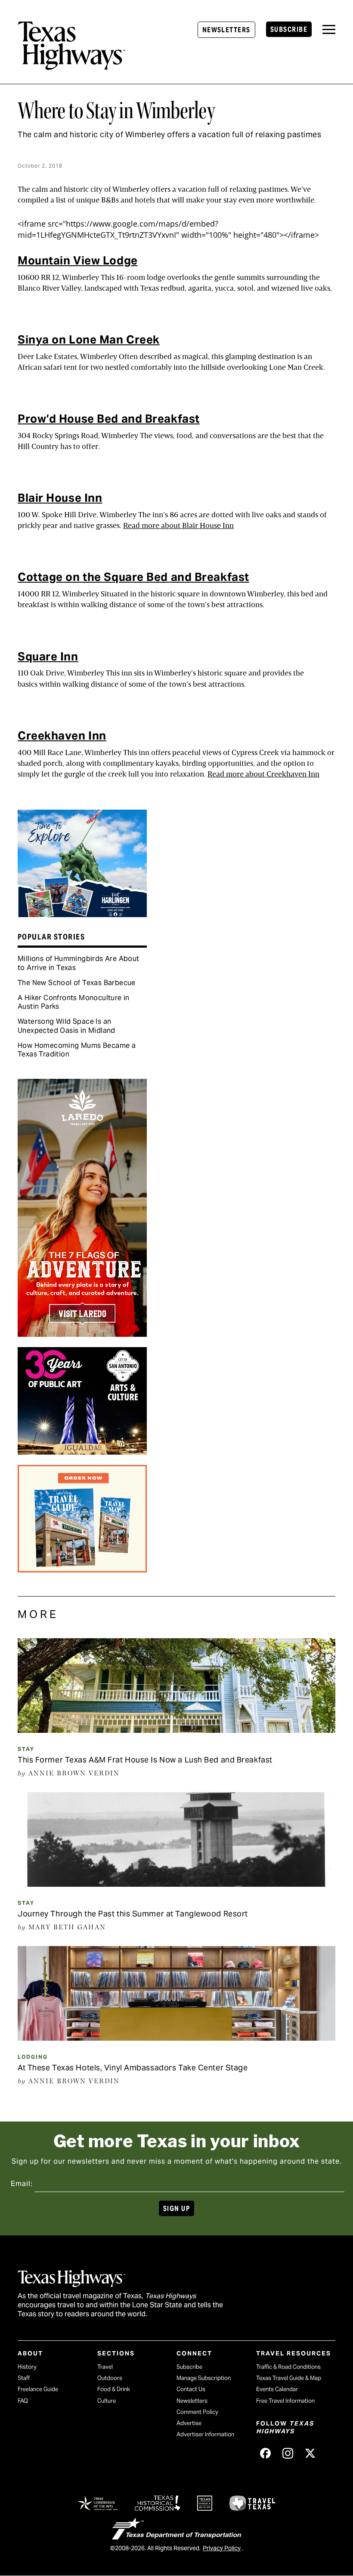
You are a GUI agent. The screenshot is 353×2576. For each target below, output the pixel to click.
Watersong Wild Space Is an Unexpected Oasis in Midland (67, 1026)
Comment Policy (197, 2412)
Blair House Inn (60, 498)
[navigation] (329, 29)
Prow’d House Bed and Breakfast (109, 419)
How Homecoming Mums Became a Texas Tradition (77, 1050)
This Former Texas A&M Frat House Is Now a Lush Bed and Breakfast (145, 1760)
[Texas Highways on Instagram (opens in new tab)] (288, 2453)
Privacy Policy (222, 2548)
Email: (22, 2184)
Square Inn (48, 656)
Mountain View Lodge (78, 260)
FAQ (23, 2401)
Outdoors (110, 2378)
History (27, 2367)
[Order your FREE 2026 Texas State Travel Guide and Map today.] (82, 1569)
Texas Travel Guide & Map (289, 2378)
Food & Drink (114, 2389)
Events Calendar (277, 2389)
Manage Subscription (204, 2378)
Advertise (189, 2423)
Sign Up (176, 2209)
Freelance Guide (38, 2389)
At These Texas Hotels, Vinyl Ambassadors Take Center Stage (133, 2068)
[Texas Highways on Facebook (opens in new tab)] (266, 2453)
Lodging (33, 2057)
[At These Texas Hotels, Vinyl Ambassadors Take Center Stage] (176, 2038)
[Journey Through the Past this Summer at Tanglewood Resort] (176, 1884)
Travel (105, 2367)
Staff (24, 2378)
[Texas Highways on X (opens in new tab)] (310, 2453)
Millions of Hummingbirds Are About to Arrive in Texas (79, 963)
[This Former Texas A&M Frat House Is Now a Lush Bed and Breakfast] (176, 1730)
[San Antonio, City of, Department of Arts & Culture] (82, 1452)
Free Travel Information (285, 2401)
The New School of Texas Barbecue (77, 983)
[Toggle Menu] (329, 29)
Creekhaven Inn (62, 735)
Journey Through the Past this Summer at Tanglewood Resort (133, 1914)
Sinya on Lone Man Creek (89, 339)
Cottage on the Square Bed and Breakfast (133, 577)
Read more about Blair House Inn (178, 526)
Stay (26, 1749)
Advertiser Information (205, 2434)
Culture (107, 2401)
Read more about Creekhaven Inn (263, 774)
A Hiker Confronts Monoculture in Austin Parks (74, 1002)
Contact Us (191, 2389)
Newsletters (226, 30)
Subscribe (289, 29)
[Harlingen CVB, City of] (82, 914)
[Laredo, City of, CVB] (82, 1334)
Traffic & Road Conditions (288, 2367)
